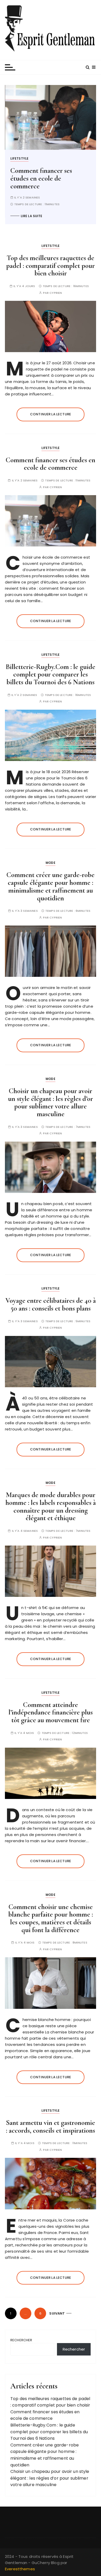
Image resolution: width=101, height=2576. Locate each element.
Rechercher (21, 2340)
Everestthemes (20, 2569)
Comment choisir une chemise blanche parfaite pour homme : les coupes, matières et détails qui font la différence (51, 1918)
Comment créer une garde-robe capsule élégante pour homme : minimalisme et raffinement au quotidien (51, 886)
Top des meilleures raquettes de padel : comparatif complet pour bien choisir (51, 266)
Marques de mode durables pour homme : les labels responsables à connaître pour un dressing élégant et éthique (51, 1506)
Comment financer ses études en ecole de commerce (51, 464)
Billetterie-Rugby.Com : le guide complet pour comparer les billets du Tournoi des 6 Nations (63, 182)
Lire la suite (48, 223)
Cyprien (56, 293)
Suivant (57, 2313)
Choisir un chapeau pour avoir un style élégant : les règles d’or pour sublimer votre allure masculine (51, 1102)
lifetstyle (36, 158)
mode (51, 863)
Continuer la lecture (51, 414)
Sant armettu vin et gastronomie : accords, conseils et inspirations (51, 2127)
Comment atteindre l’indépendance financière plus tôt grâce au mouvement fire (51, 1712)
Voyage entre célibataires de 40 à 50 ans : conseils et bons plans (51, 1304)
